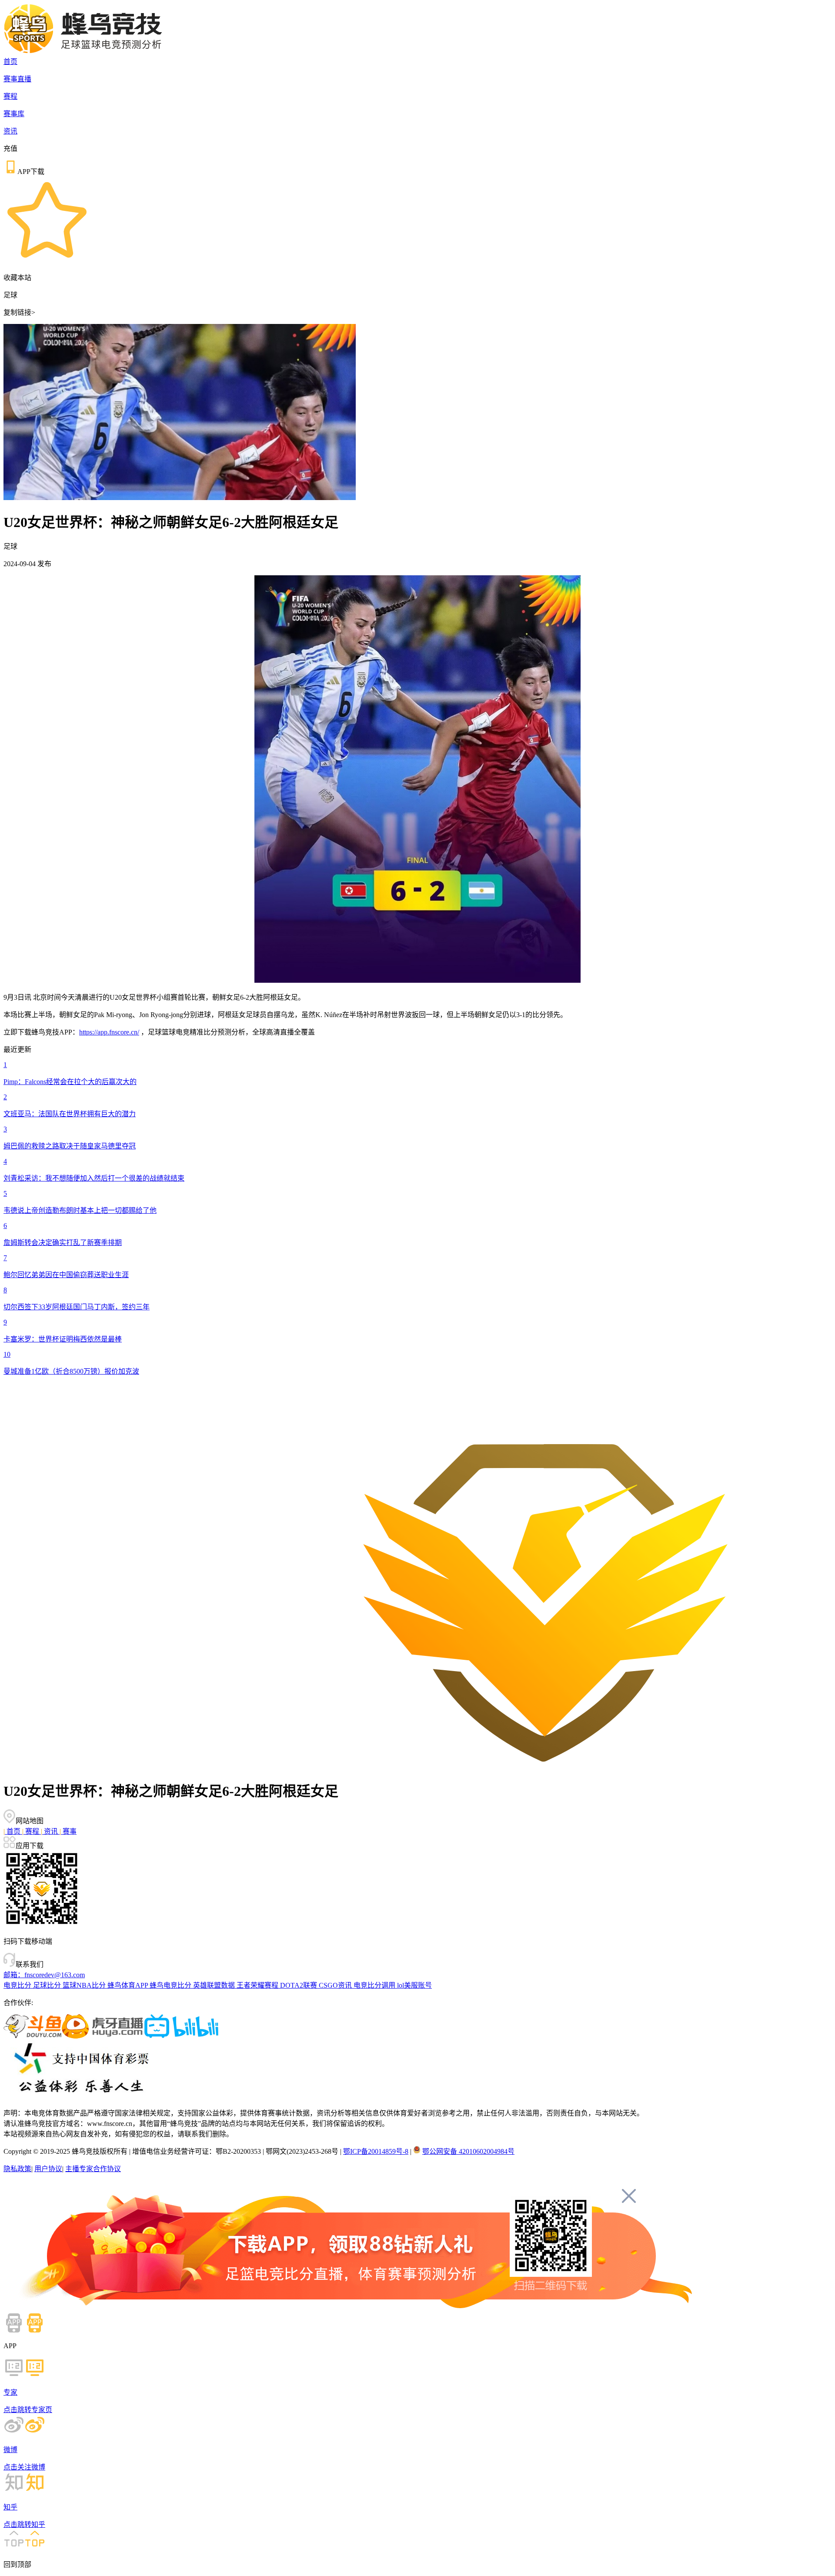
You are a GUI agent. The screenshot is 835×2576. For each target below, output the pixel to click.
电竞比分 (18, 1985)
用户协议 (48, 2169)
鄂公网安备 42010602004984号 (468, 2151)
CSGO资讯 (336, 1985)
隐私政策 (17, 2169)
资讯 (10, 131)
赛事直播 (17, 79)
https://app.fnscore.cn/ (109, 1032)
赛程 (10, 96)
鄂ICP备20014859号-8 (376, 2151)
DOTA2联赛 (299, 1985)
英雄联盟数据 (215, 1985)
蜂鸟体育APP (129, 1985)
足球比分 (48, 1985)
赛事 (68, 1831)
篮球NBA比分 (85, 1985)
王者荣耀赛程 (258, 1985)
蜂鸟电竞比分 (171, 1985)
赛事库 (14, 114)
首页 (10, 62)
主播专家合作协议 (93, 2169)
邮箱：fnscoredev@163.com (44, 1975)
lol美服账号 (414, 1985)
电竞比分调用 (375, 1985)
